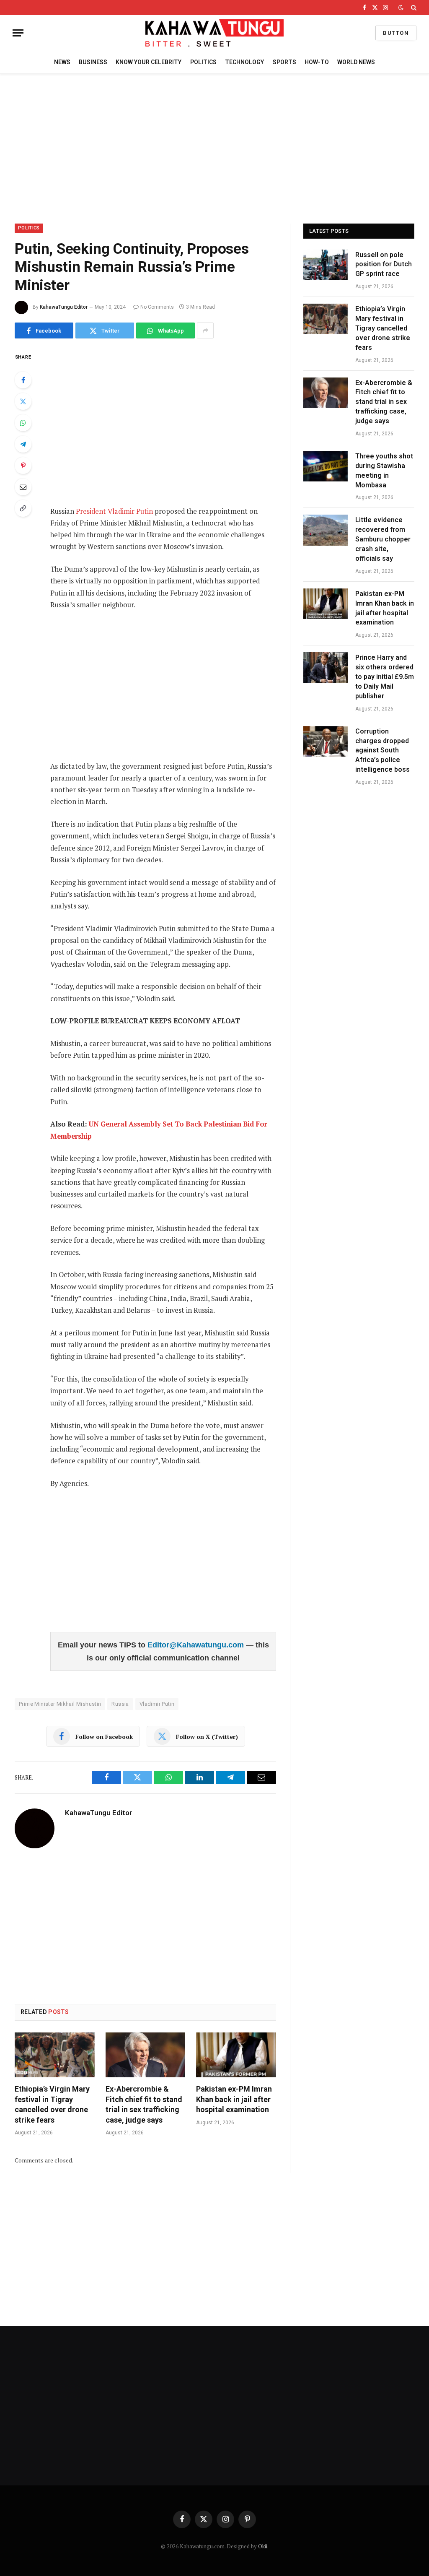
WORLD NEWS (356, 62)
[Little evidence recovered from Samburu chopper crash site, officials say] (326, 530)
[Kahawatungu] (214, 33)
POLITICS (203, 62)
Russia (120, 1704)
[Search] (413, 8)
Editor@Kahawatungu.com (197, 1645)
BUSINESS (93, 62)
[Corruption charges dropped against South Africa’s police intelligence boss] (326, 741)
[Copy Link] (23, 508)
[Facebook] (23, 380)
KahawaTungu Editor (64, 307)
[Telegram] (23, 444)
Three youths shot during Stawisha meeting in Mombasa (384, 471)
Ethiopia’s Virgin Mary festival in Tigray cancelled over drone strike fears (52, 2104)
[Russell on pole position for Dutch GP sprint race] (326, 265)
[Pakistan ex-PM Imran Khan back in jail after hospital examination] (236, 2055)
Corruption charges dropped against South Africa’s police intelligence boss (382, 751)
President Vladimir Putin (114, 511)
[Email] (23, 487)
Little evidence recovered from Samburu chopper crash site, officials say (383, 539)
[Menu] (18, 33)
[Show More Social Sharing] (205, 330)
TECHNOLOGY (244, 62)
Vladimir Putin (157, 1704)
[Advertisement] (214, 147)
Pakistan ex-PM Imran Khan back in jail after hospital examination (234, 2099)
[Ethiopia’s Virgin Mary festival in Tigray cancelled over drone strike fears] (55, 2055)
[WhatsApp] (23, 423)
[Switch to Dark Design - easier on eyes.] (401, 8)
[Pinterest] (23, 466)
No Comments (157, 307)
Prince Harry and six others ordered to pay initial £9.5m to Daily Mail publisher (385, 677)
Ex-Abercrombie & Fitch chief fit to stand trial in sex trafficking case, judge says (144, 2104)
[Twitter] (23, 401)
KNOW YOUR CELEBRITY (149, 62)
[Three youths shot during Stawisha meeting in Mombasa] (326, 466)
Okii (263, 2546)
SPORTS (284, 62)
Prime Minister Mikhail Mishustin (60, 1704)
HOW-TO (317, 62)
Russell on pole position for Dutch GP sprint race (384, 264)
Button (396, 33)
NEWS (62, 62)
